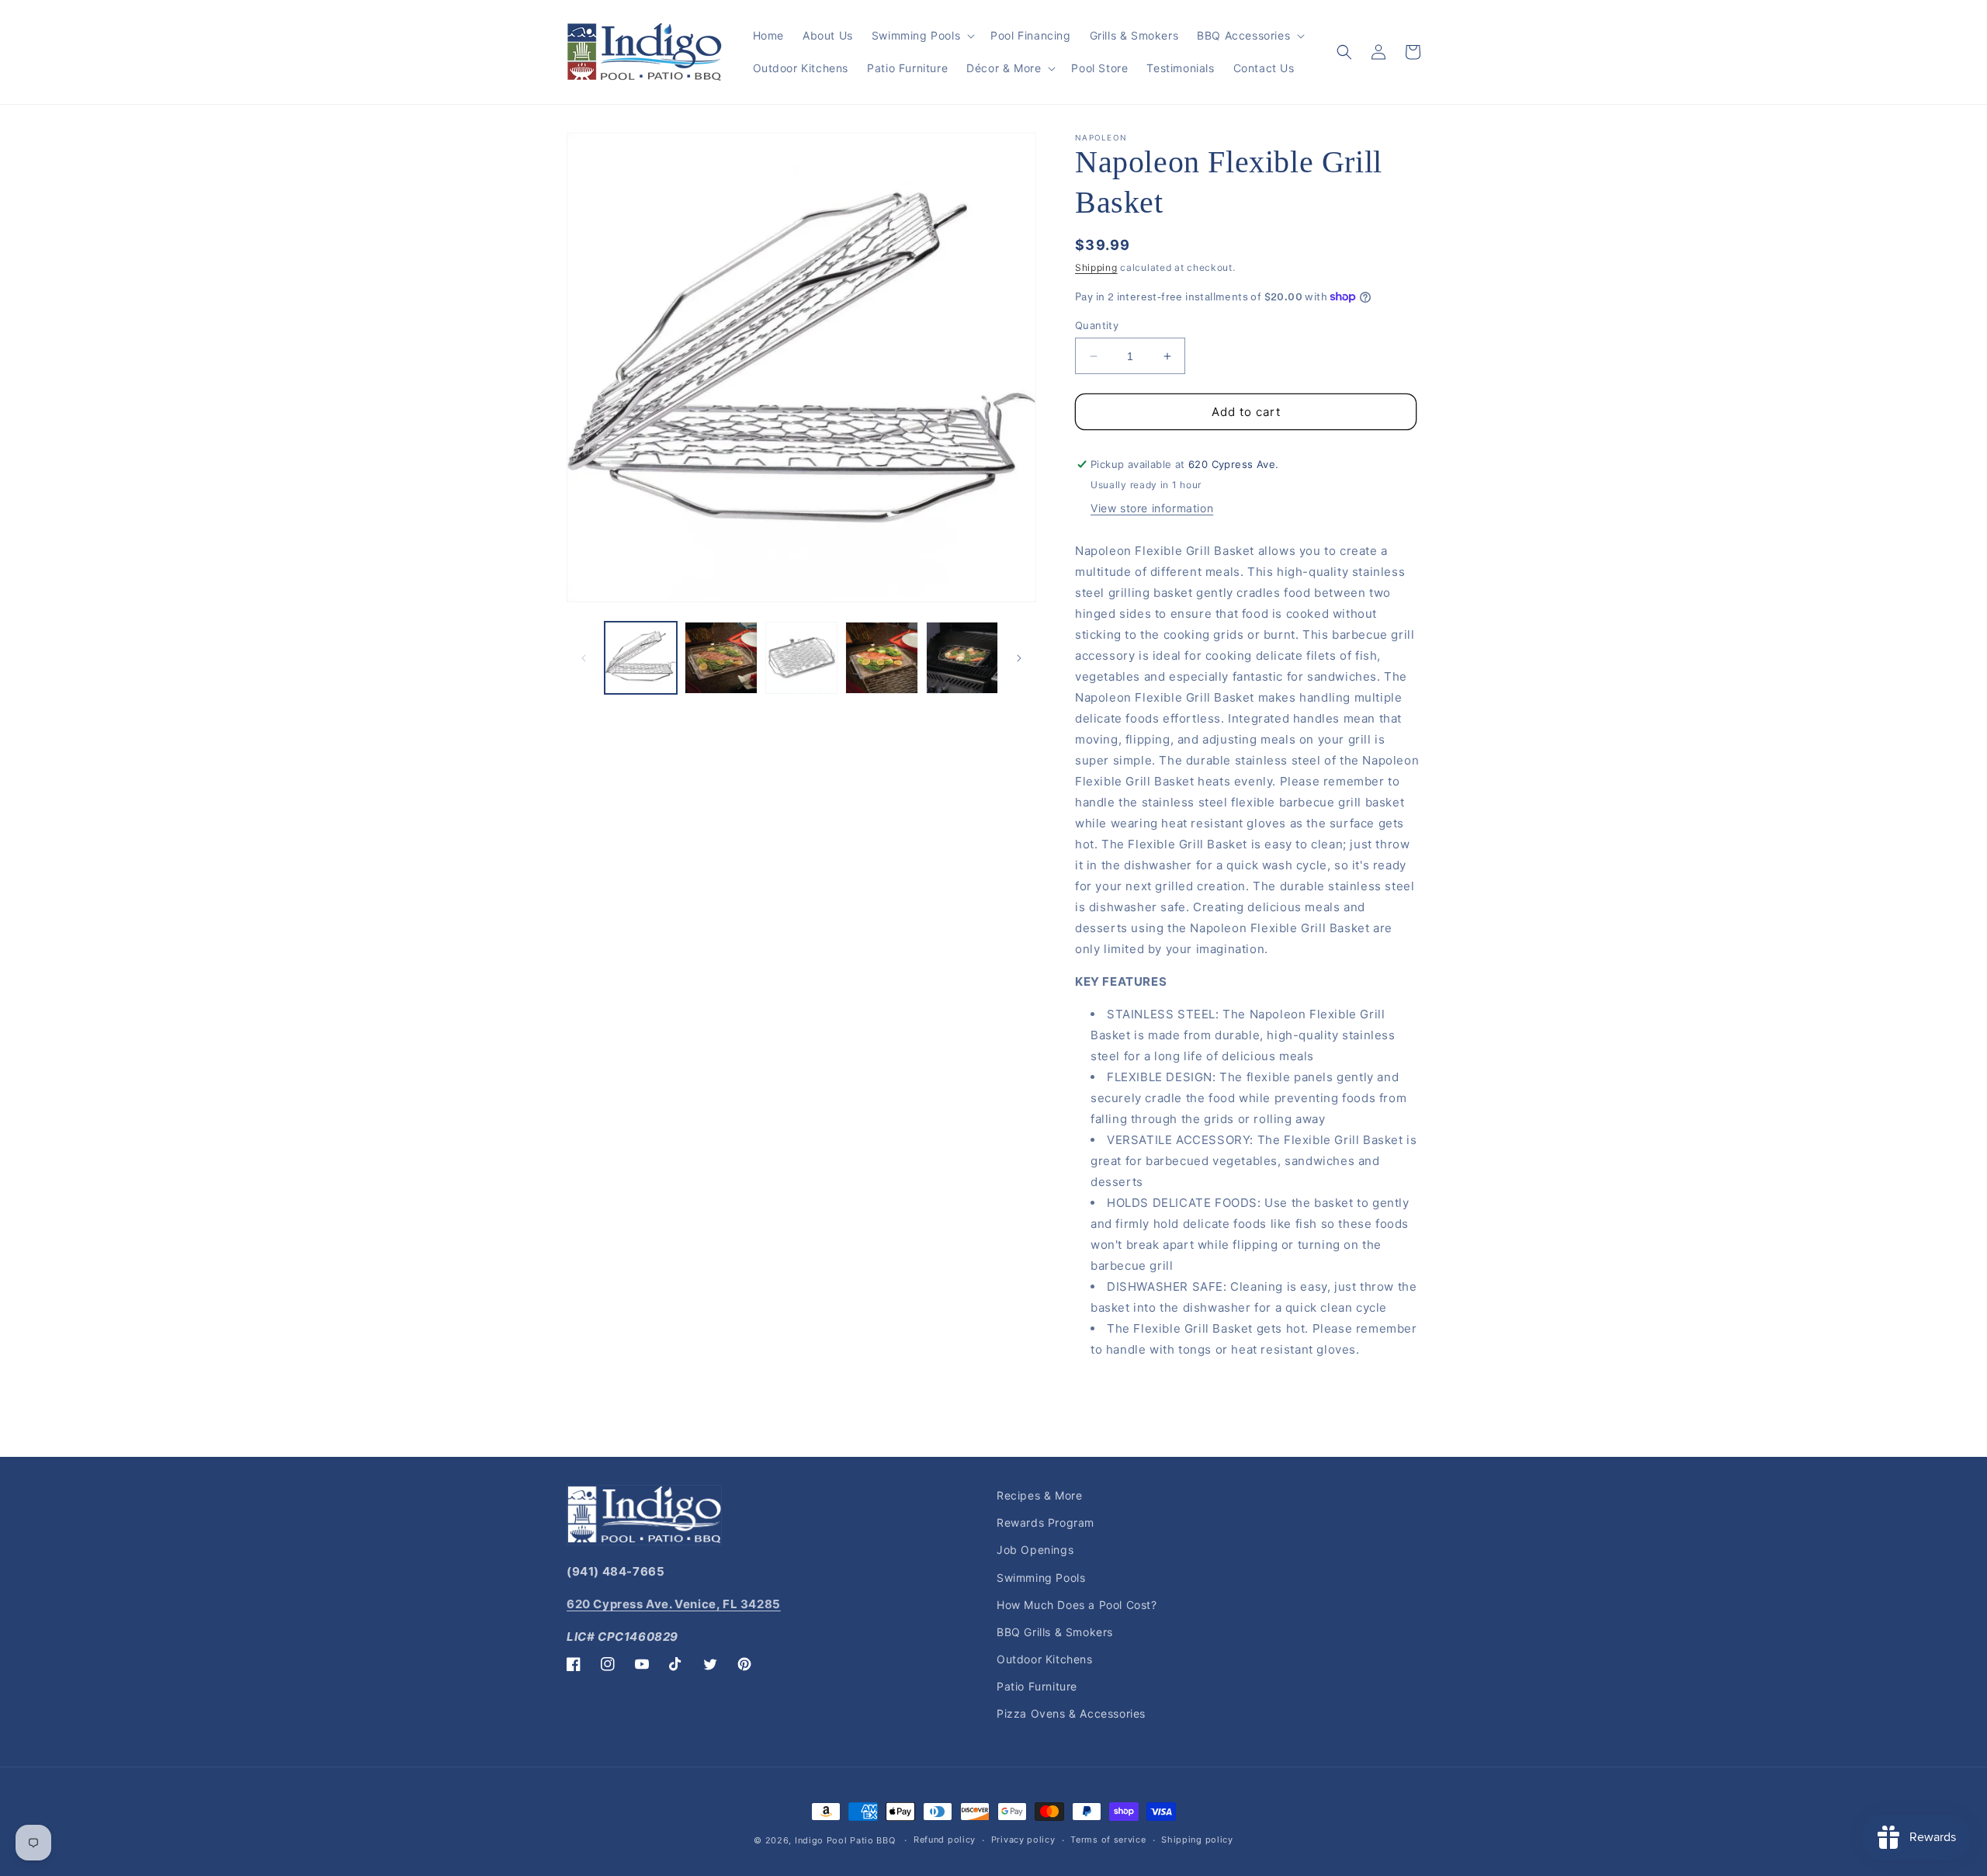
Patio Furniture (1037, 1686)
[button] (922, 36)
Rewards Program (1046, 1522)
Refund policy (945, 1840)
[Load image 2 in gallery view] (721, 658)
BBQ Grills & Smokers (1055, 1632)
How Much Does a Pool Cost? (1077, 1605)
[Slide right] (1019, 658)
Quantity (1097, 325)
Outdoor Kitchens (1045, 1659)
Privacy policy (1023, 1840)
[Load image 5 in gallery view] (962, 658)
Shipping (1096, 267)
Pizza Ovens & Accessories (1071, 1713)
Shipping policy (1197, 1840)
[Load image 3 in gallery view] (801, 658)
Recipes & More (1039, 1495)
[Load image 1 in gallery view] (641, 658)
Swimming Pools (1041, 1578)
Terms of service (1108, 1840)
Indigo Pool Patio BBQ (845, 1840)
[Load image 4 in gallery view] (881, 658)
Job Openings (1035, 1550)
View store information (1152, 508)
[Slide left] (584, 658)
